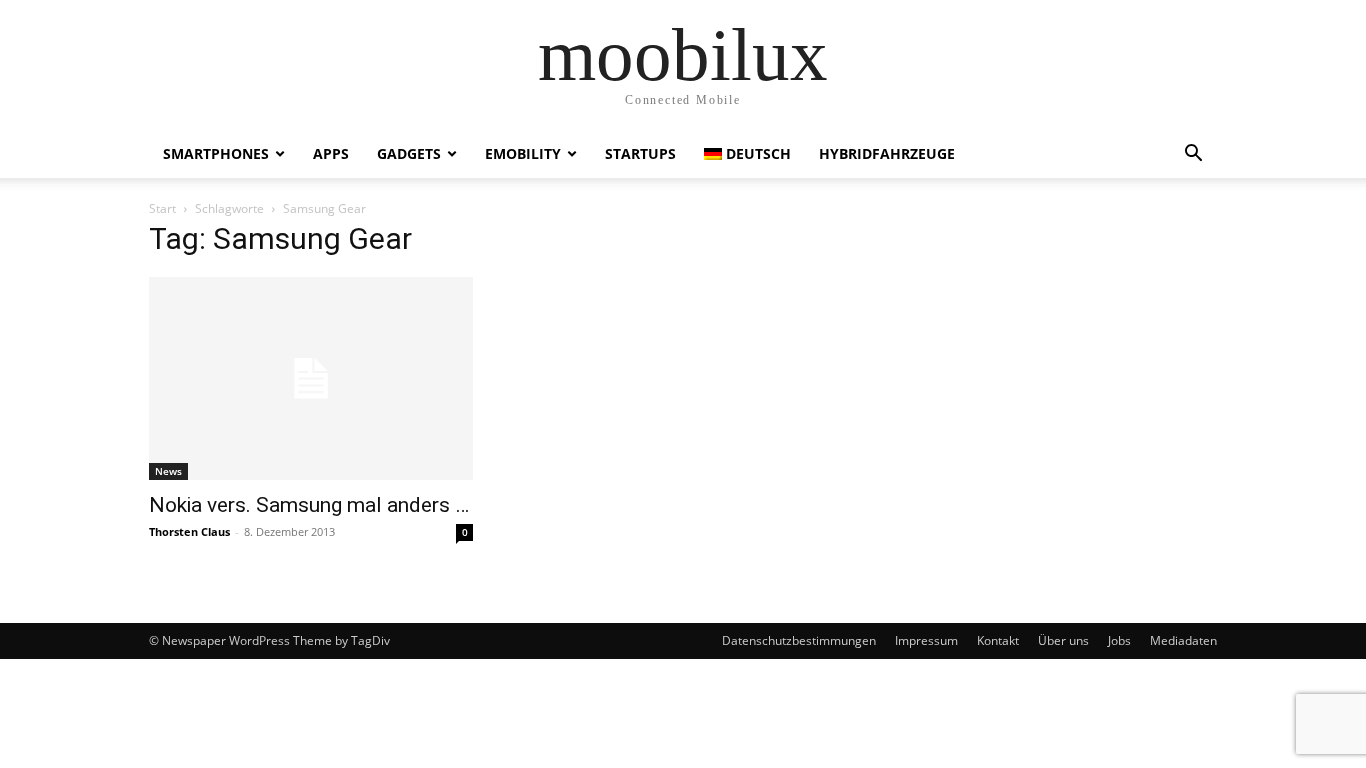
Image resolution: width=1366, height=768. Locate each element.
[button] (1193, 155)
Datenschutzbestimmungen (799, 640)
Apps (331, 153)
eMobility (523, 153)
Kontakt (998, 640)
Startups (640, 153)
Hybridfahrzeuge (887, 153)
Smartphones (216, 153)
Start (162, 208)
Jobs (1119, 640)
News (168, 471)
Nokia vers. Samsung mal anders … (309, 505)
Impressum (926, 640)
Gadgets (409, 153)
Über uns (1063, 640)
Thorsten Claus (189, 531)
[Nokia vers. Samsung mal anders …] (311, 378)
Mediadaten (1183, 640)
